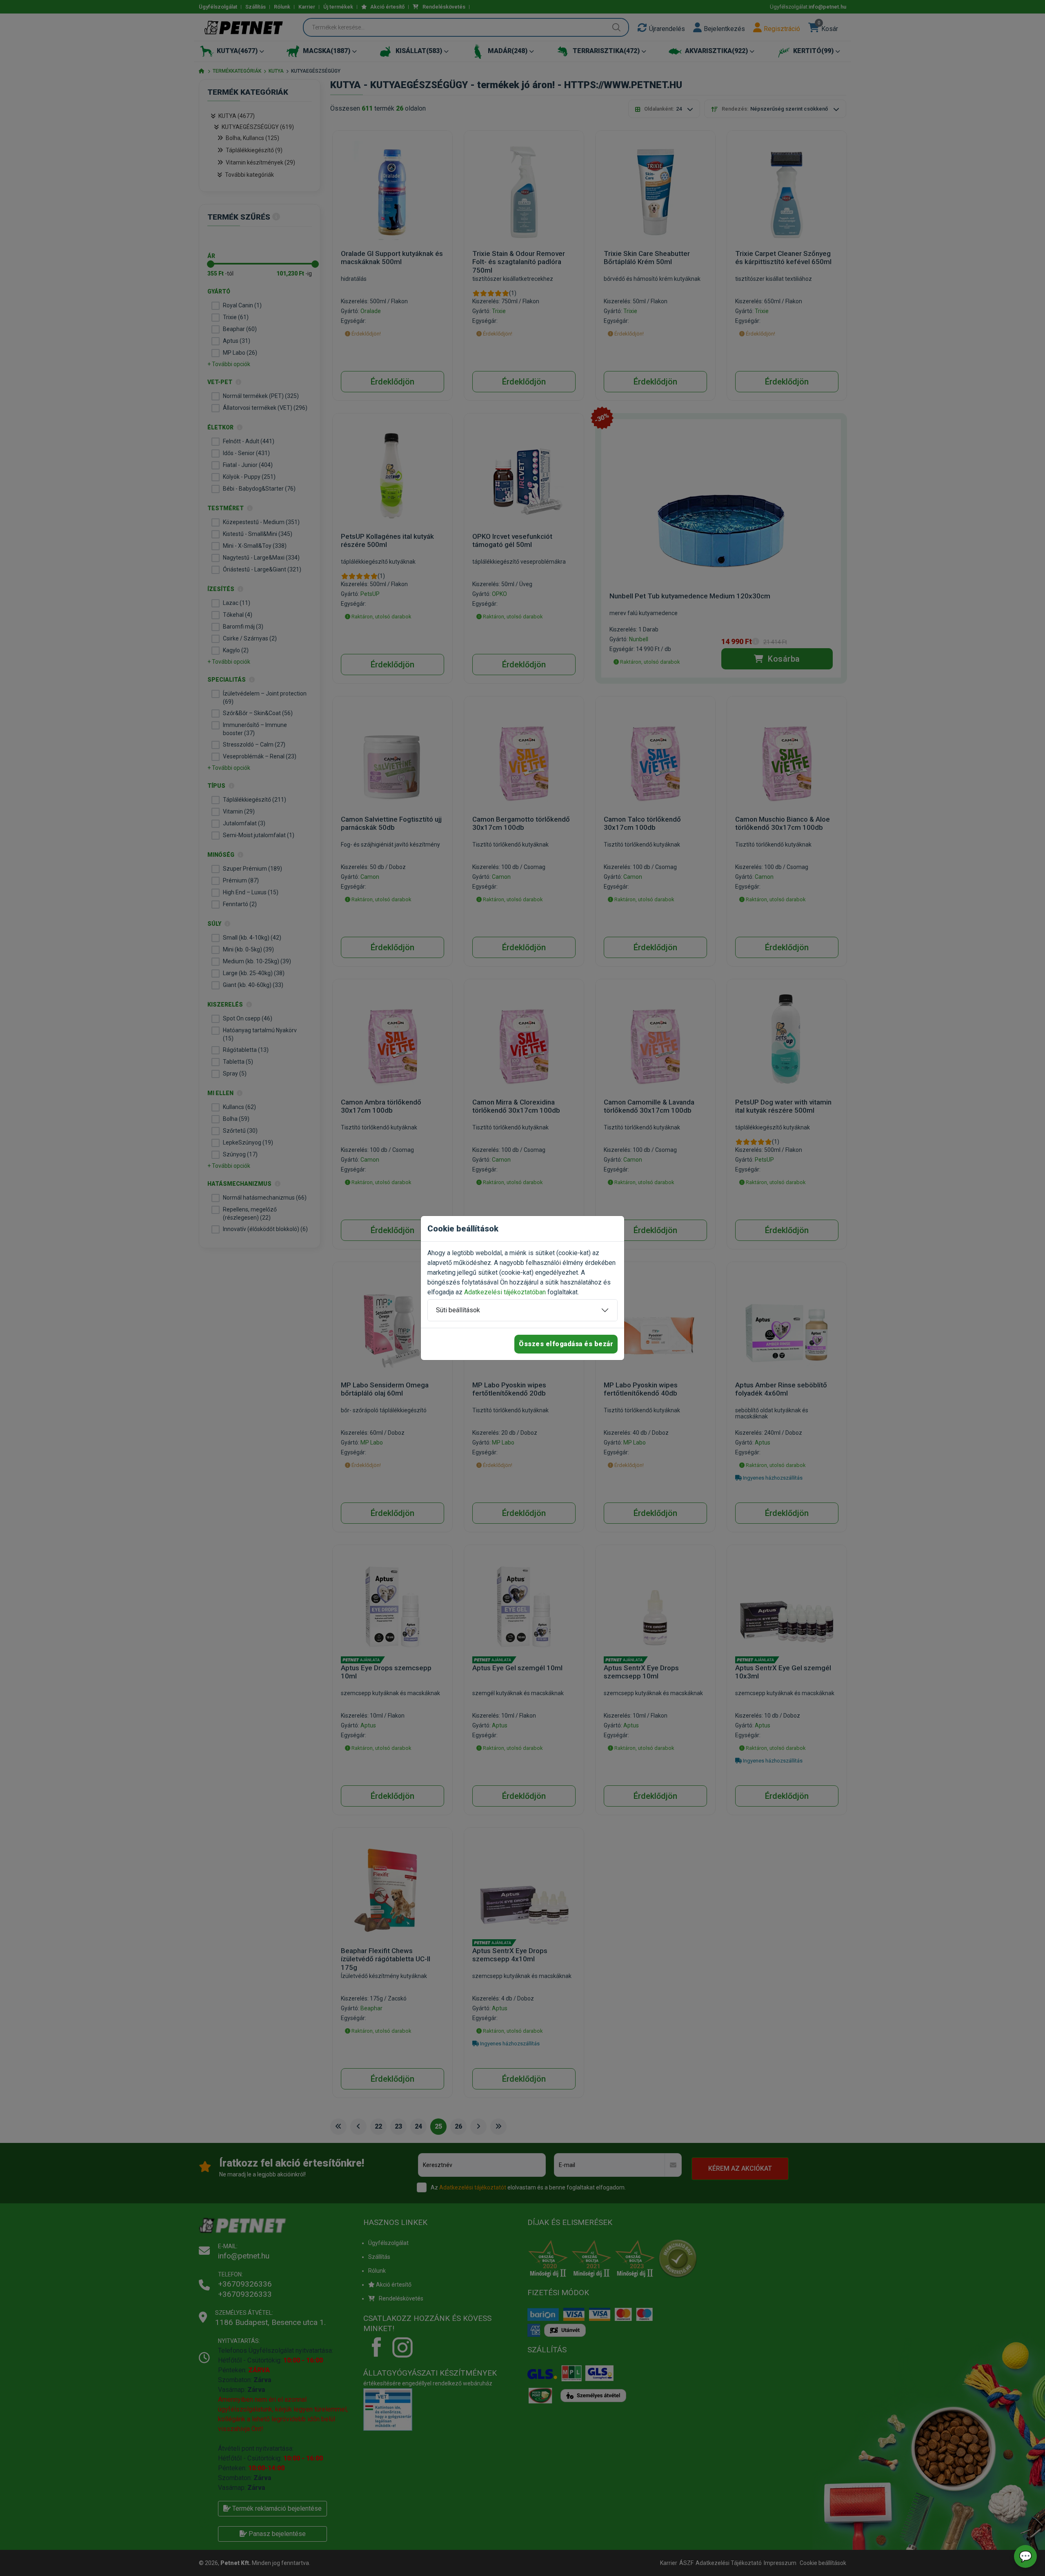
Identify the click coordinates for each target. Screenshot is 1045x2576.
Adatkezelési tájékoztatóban (505, 1292)
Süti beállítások (458, 1310)
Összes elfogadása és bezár (566, 1344)
